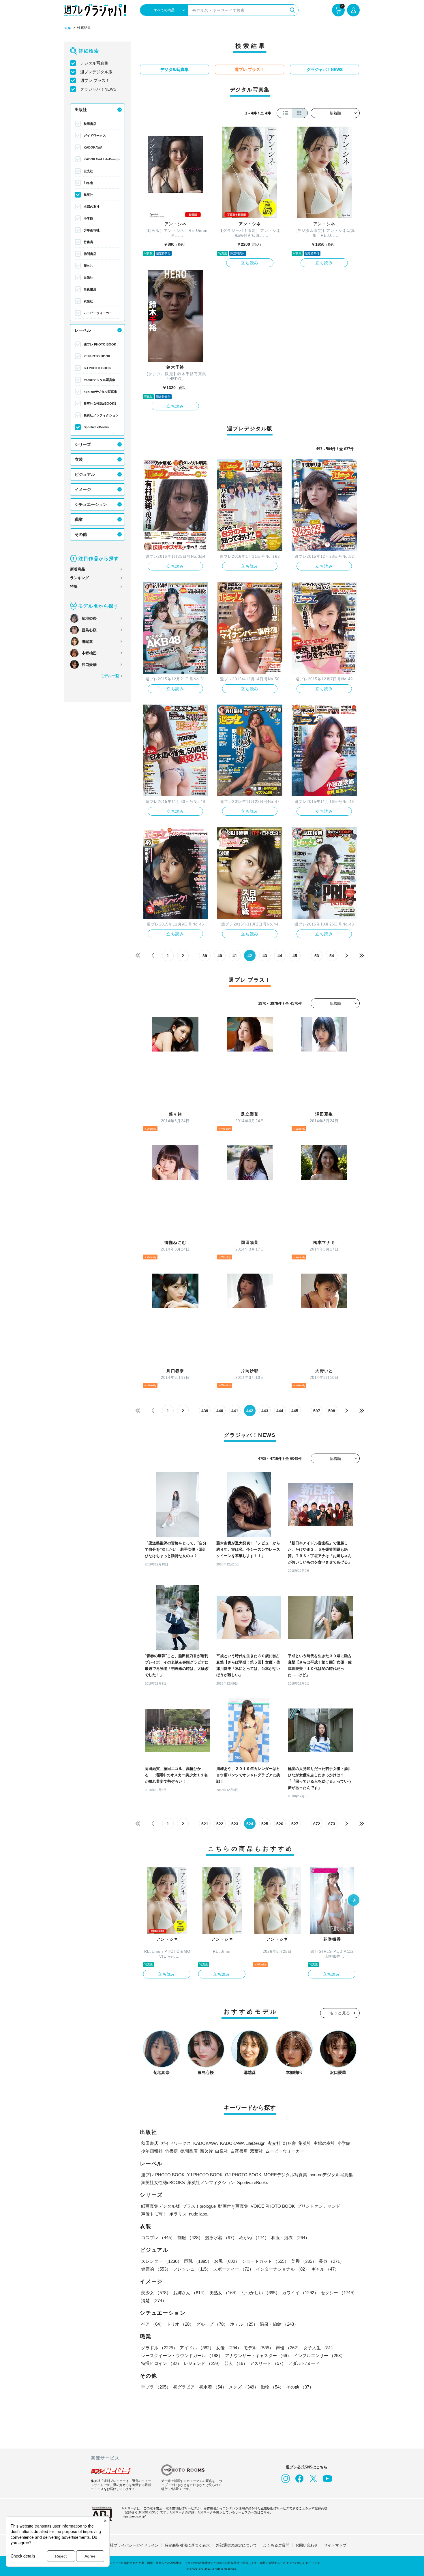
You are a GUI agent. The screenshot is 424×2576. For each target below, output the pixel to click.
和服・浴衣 (290, 2238)
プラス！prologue (199, 2206)
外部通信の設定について (236, 2545)
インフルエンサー (319, 2356)
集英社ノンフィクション (101, 415)
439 (205, 1411)
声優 (288, 2348)
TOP (68, 28)
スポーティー (233, 2269)
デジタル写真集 (94, 63)
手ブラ (156, 2387)
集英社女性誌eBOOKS (100, 403)
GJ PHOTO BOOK (97, 368)
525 (265, 1824)
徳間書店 (90, 254)
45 (295, 956)
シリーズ (83, 444)
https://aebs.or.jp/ (134, 2516)
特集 (74, 586)
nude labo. (199, 2214)
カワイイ (300, 2293)
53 (317, 956)
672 (317, 1824)
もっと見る (340, 2013)
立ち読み (250, 263)
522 (220, 1824)
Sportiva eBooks (96, 427)
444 (280, 1411)
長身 (331, 2261)
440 (220, 1411)
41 (235, 956)
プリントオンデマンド (319, 2206)
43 (265, 956)
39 (205, 956)
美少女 (156, 2293)
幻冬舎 (88, 183)
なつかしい (261, 2293)
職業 (79, 519)
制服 (190, 2238)
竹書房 (88, 242)
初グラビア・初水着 (200, 2387)
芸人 (236, 2363)
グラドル (159, 2348)
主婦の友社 (92, 206)
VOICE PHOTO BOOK (273, 2206)
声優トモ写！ (154, 2214)
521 (205, 1824)
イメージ (83, 489)
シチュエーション (91, 504)
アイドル (197, 2348)
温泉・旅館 (279, 2324)
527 (295, 1824)
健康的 (156, 2269)
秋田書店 (90, 124)
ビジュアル (85, 474)
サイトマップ (335, 2545)
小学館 (88, 218)
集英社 (88, 195)
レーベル (83, 330)
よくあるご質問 (276, 2545)
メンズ (244, 2387)
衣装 (79, 459)
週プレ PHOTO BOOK (100, 344)
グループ (212, 2324)
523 (235, 1824)
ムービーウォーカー (98, 313)
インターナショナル (283, 2269)
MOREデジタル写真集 (100, 380)
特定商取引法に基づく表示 (187, 2545)
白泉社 (88, 277)
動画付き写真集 (233, 2206)
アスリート (268, 2363)
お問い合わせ (307, 2545)
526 (280, 1824)
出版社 (81, 110)
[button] (354, 1901)
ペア (153, 2324)
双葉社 (88, 301)
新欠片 (88, 266)
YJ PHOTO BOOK (97, 356)
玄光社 (88, 171)
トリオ (180, 2324)
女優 (229, 2348)
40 (220, 956)
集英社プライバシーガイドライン (131, 2545)
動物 (272, 2387)
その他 (81, 534)
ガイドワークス (95, 136)
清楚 (154, 2300)
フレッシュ (192, 2269)
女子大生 (319, 2348)
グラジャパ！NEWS (98, 89)
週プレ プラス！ (95, 80)
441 (235, 1411)
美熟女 (224, 2293)
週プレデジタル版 (96, 72)
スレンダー (161, 2261)
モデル (259, 2348)
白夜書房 (90, 289)
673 (332, 1824)
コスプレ (158, 2238)
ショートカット (265, 2261)
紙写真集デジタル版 (161, 2206)
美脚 (304, 2261)
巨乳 (198, 2261)
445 (295, 1411)
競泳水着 (221, 2238)
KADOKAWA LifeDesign (102, 159)
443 (265, 1411)
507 (317, 1411)
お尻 (227, 2261)
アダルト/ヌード (304, 2363)
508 (332, 1411)
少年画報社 (92, 230)
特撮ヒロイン (161, 2363)
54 (332, 956)
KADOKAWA (93, 147)
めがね (254, 2238)
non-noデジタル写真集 (100, 392)
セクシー (339, 2293)
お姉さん (190, 2293)
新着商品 (78, 569)
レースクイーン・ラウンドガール (182, 2356)
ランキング (79, 578)
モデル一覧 (110, 676)
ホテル (244, 2324)
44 (280, 956)
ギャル (325, 2269)
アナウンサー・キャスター (258, 2356)
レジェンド (203, 2363)
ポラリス (178, 2214)
